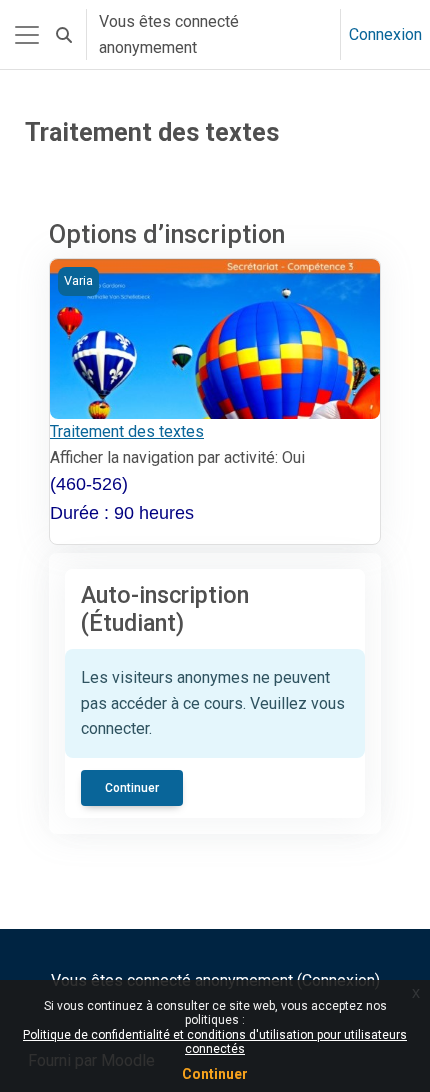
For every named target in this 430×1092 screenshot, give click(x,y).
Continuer (215, 1074)
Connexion (385, 34)
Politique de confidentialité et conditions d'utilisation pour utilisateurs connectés (215, 1042)
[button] (64, 34)
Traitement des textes (127, 431)
